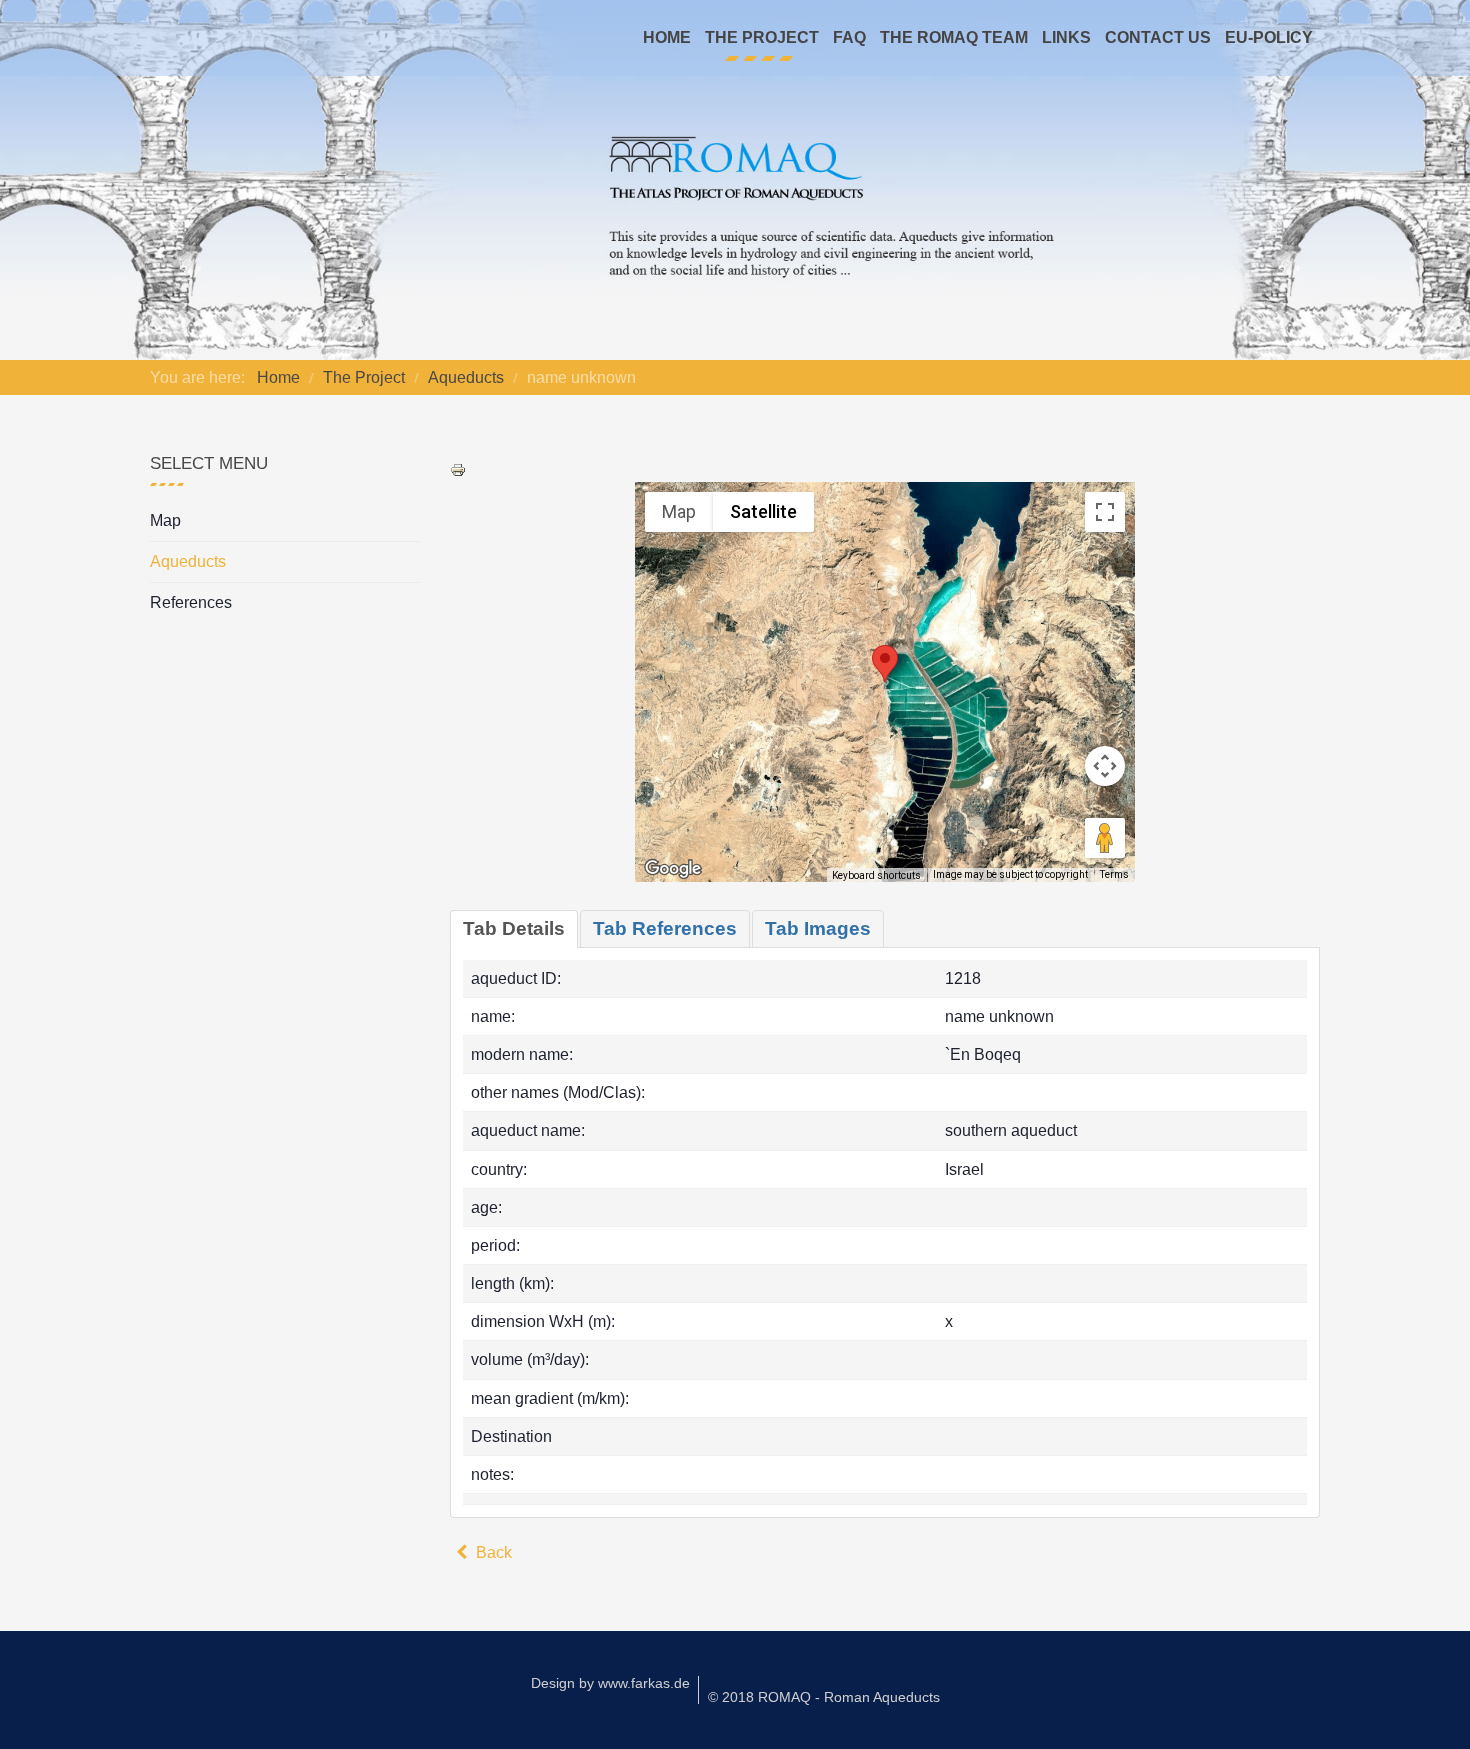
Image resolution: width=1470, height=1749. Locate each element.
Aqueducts (188, 561)
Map (165, 520)
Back (492, 1552)
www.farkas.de (644, 1683)
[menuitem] (667, 38)
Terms (1114, 874)
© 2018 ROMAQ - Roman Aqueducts (824, 1697)
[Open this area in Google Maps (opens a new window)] (673, 869)
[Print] (458, 468)
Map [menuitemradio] (679, 511)
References (191, 602)
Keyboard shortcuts (876, 875)
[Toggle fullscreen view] (1105, 512)
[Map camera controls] (1105, 766)
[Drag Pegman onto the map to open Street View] (1105, 838)
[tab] (514, 929)
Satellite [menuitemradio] (763, 511)
